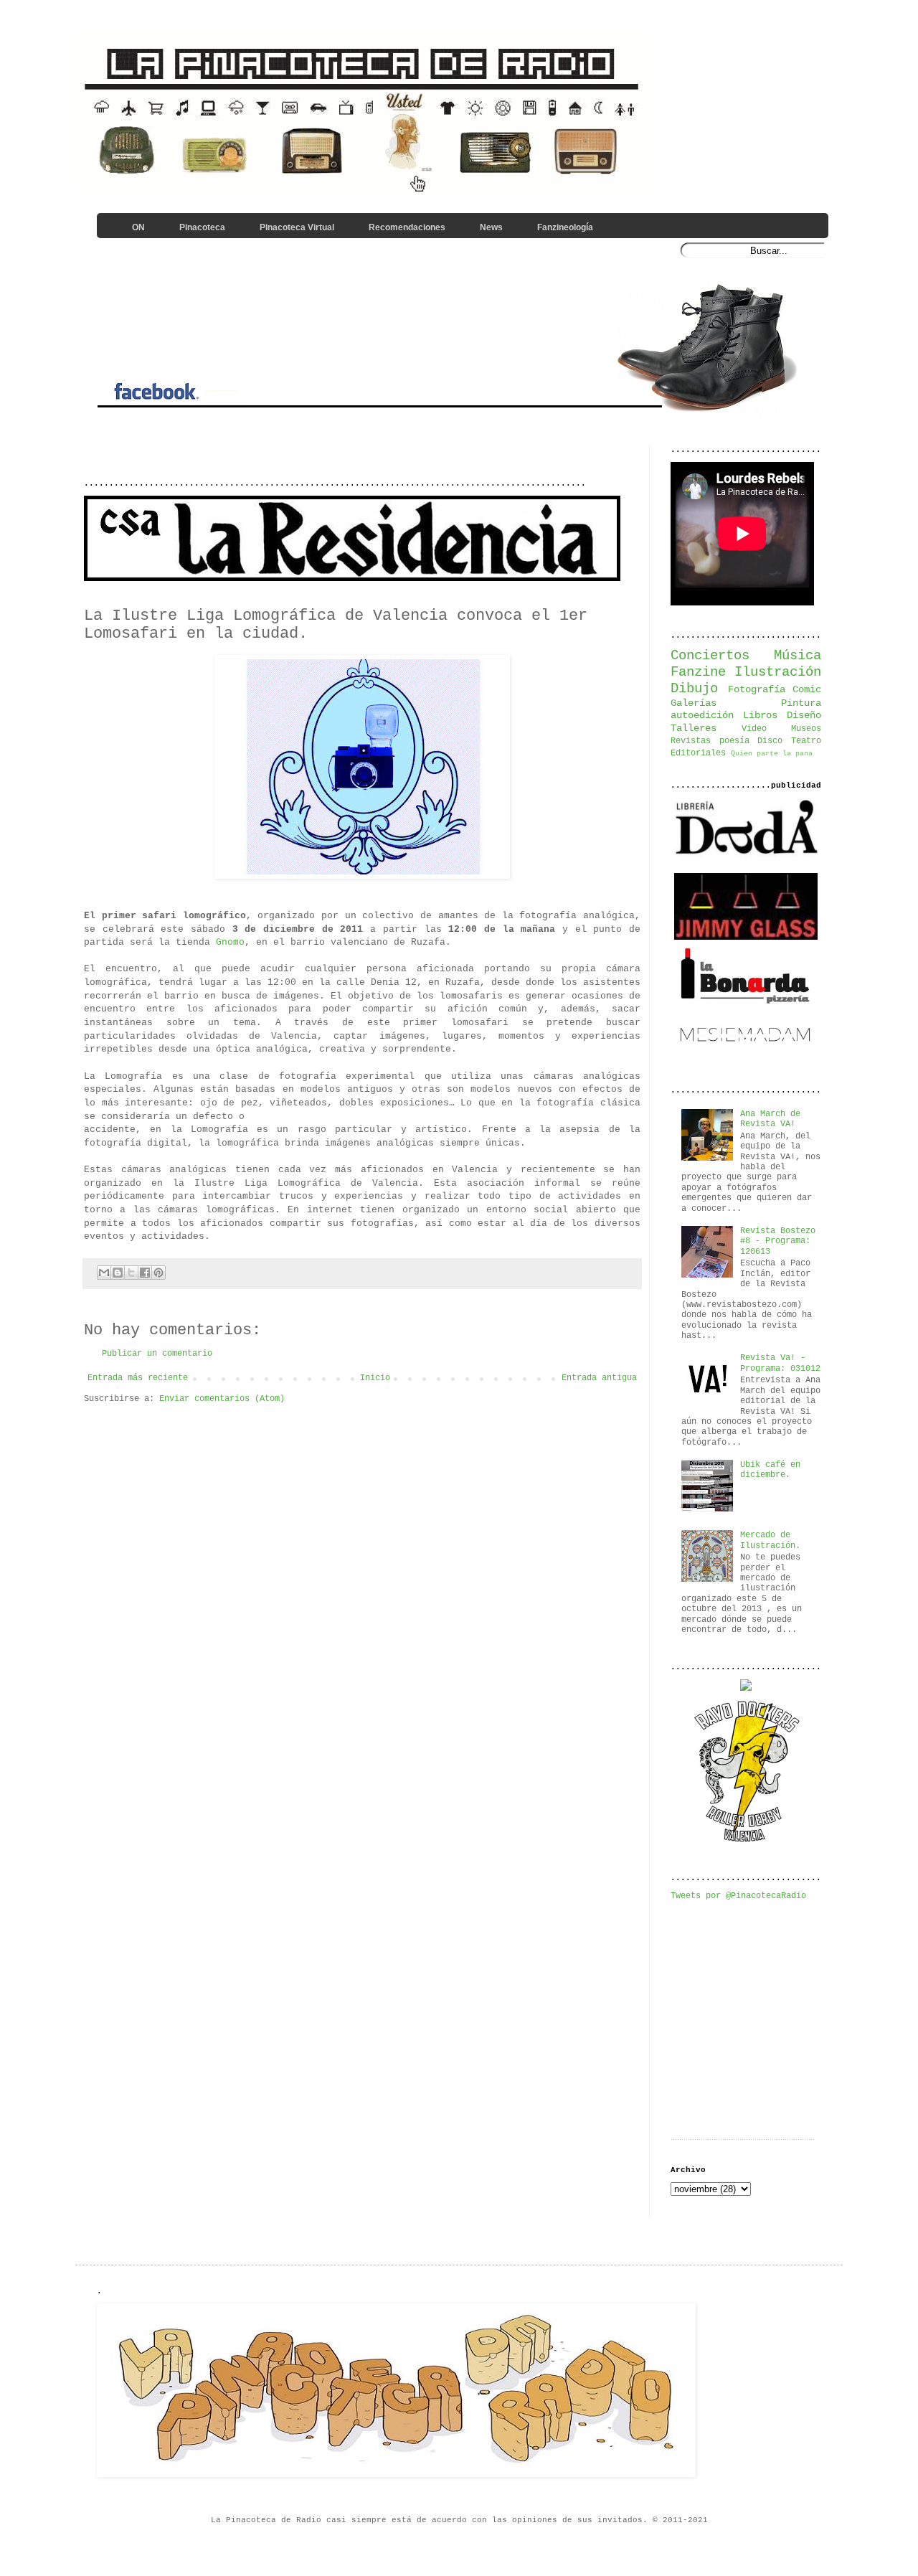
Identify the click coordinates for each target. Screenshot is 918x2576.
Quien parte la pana (772, 754)
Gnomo (230, 942)
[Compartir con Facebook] (145, 1273)
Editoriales (698, 753)
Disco (770, 741)
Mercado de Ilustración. (770, 1540)
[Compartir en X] (131, 1273)
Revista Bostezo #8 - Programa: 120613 (778, 1241)
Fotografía (757, 689)
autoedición (702, 715)
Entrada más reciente (138, 1378)
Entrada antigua (599, 1378)
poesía (734, 741)
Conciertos (710, 656)
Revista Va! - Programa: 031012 (780, 1363)
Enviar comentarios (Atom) (222, 1399)
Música (798, 656)
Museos (806, 729)
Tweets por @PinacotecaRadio (738, 1896)
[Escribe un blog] (118, 1273)
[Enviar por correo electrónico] (104, 1273)
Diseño (804, 715)
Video (754, 729)
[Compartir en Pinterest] (158, 1273)
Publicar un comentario (157, 1354)
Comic (807, 689)
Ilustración (778, 672)
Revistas (691, 741)
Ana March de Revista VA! (770, 1119)
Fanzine (698, 672)
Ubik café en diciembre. (770, 1470)
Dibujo (694, 689)
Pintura (801, 703)
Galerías (694, 703)
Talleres (694, 728)
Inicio (375, 1378)
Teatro (806, 741)
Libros (760, 715)
